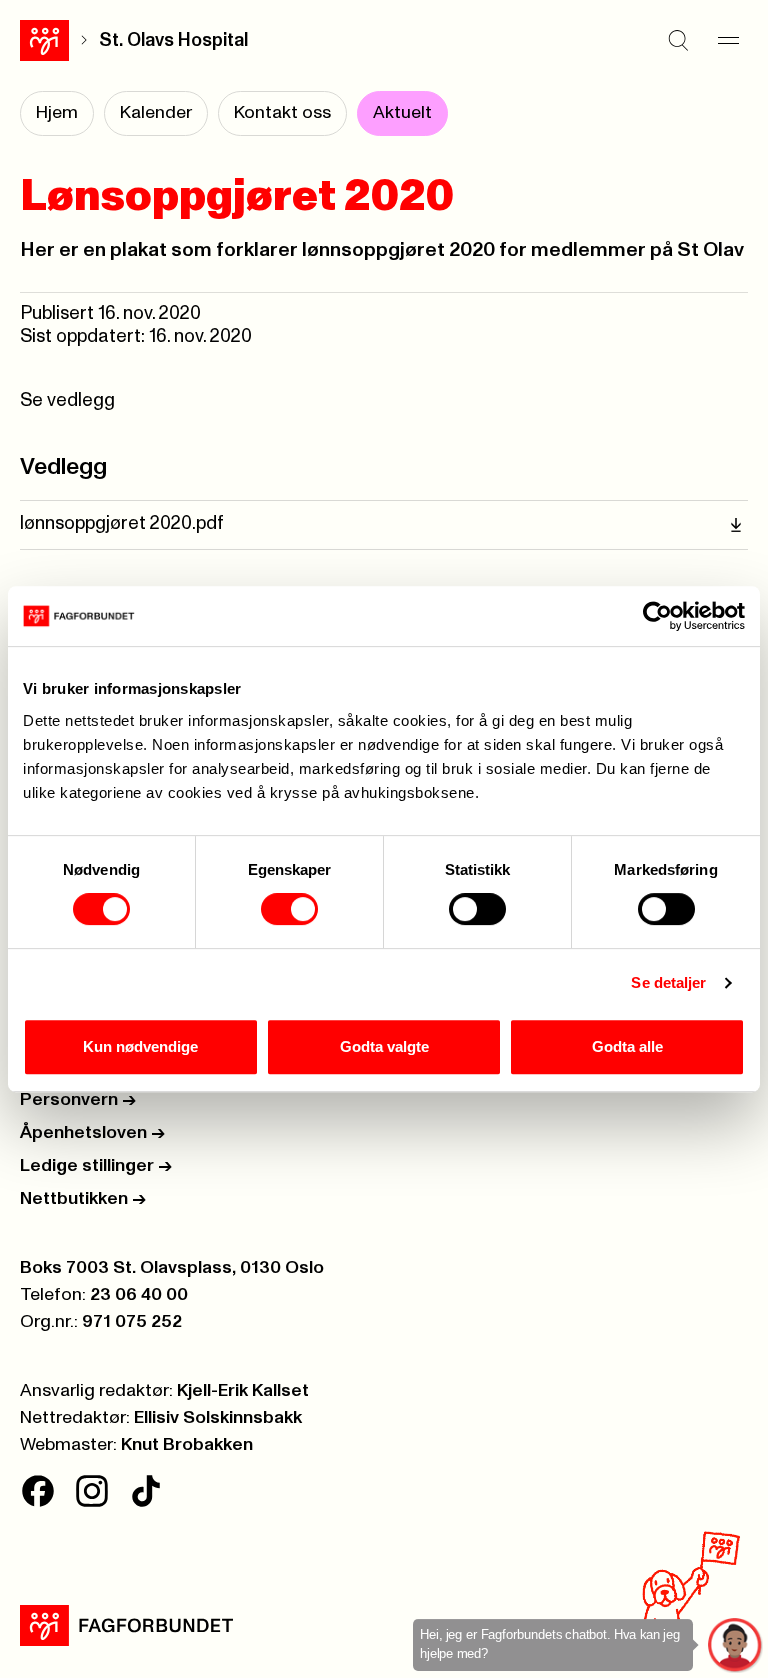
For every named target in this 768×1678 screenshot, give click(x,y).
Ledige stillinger (96, 1166)
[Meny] (728, 40)
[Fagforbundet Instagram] (92, 1491)
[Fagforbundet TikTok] (146, 1491)
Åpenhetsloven (92, 1133)
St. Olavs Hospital (173, 40)
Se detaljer (668, 982)
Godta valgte (384, 1046)
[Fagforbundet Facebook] (38, 1491)
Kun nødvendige (140, 1046)
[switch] (289, 909)
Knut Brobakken (187, 1445)
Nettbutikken (83, 1199)
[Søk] (678, 40)
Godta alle (627, 1046)
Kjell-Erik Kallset (243, 1391)
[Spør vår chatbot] (735, 1645)
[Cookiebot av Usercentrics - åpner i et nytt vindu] (657, 616)
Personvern (78, 1100)
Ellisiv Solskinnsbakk (218, 1418)
